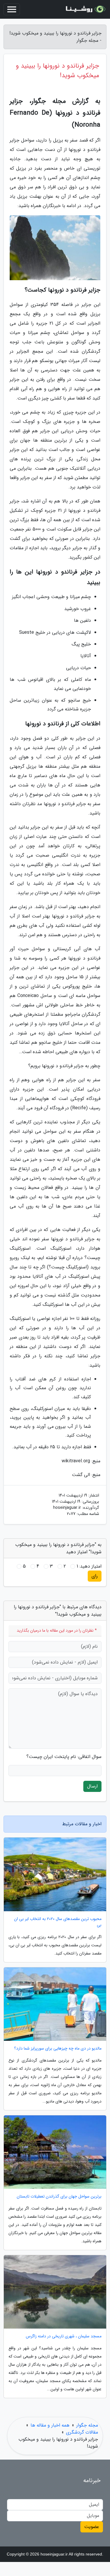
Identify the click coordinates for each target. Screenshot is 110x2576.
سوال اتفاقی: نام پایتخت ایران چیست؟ (64, 1757)
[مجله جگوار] (85, 9)
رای (95, 1576)
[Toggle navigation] (12, 9)
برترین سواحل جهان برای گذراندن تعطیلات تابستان (59, 2197)
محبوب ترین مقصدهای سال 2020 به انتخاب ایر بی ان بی (58, 1922)
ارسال (92, 1786)
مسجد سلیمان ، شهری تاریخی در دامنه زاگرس (64, 2336)
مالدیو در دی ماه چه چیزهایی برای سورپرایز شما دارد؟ (58, 2049)
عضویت (92, 2527)
